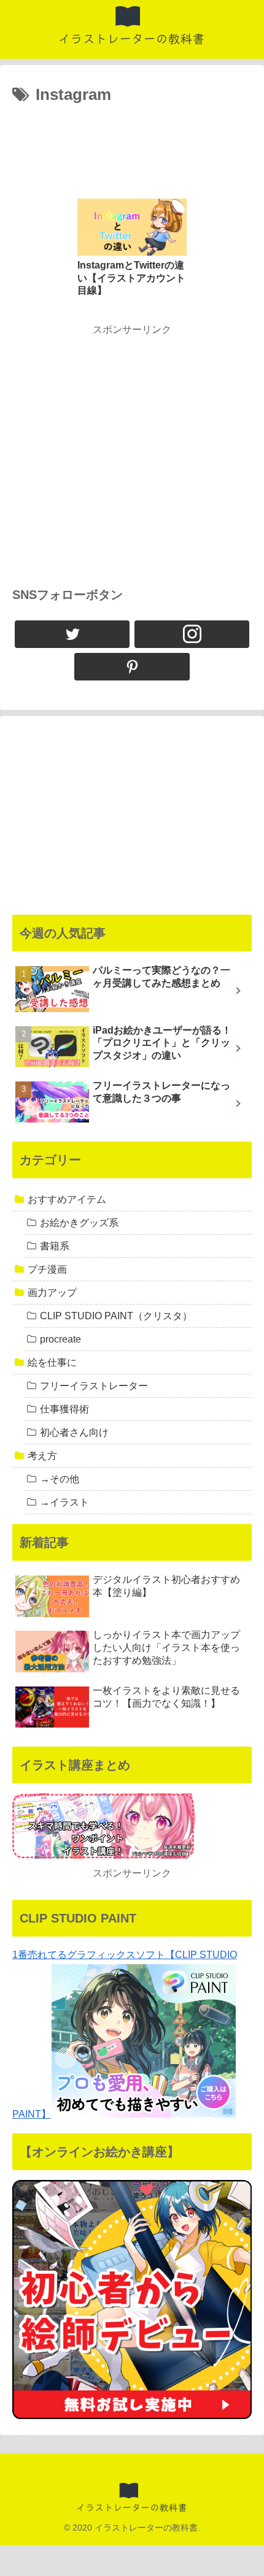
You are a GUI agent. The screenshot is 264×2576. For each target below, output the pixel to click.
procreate (60, 1339)
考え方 (42, 1456)
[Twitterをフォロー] (72, 634)
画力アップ (52, 1293)
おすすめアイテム (67, 1199)
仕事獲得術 (64, 1409)
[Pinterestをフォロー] (132, 667)
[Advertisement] (132, 146)
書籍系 (55, 1246)
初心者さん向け (74, 1432)
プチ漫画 (47, 1269)
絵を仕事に (52, 1362)
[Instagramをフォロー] (192, 634)
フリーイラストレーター (94, 1386)
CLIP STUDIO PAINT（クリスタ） (116, 1316)
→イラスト (64, 1502)
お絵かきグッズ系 (79, 1223)
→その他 (60, 1479)
